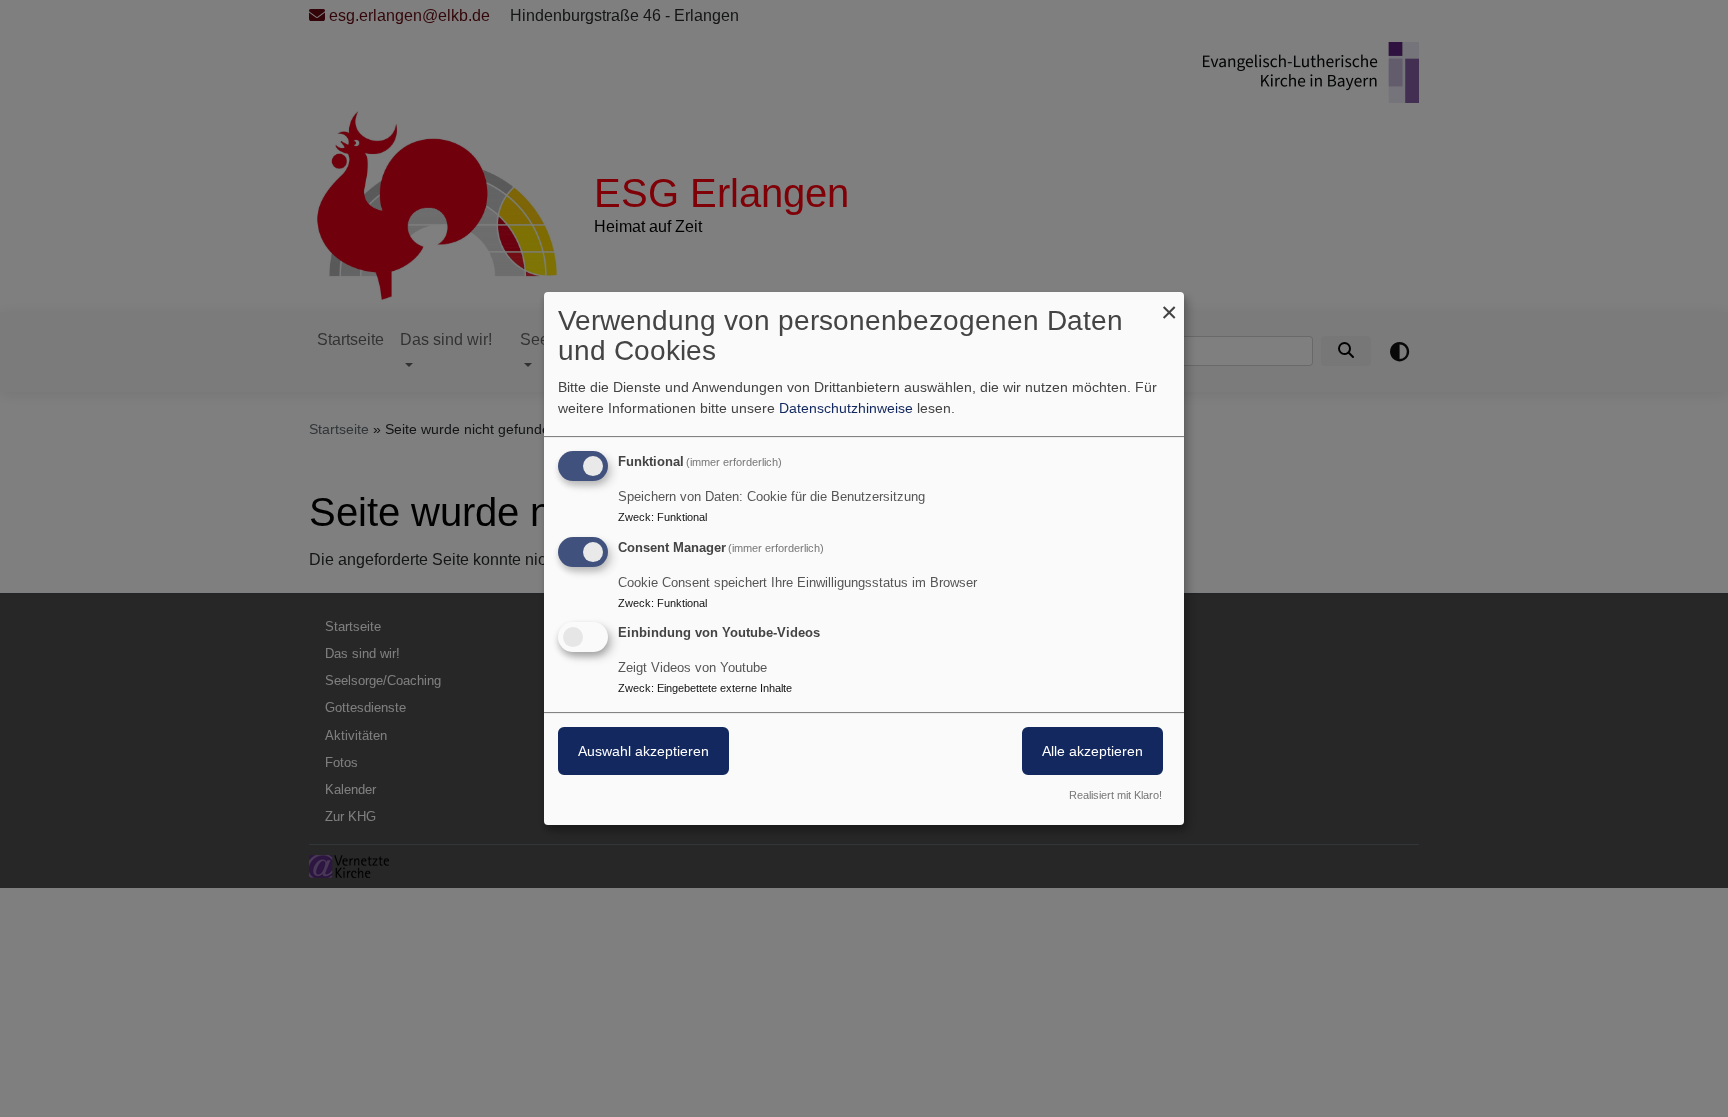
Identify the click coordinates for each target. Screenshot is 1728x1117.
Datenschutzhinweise (846, 408)
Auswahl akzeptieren (643, 752)
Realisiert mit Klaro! (1115, 795)
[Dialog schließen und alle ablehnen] (1169, 304)
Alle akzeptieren (1092, 752)
